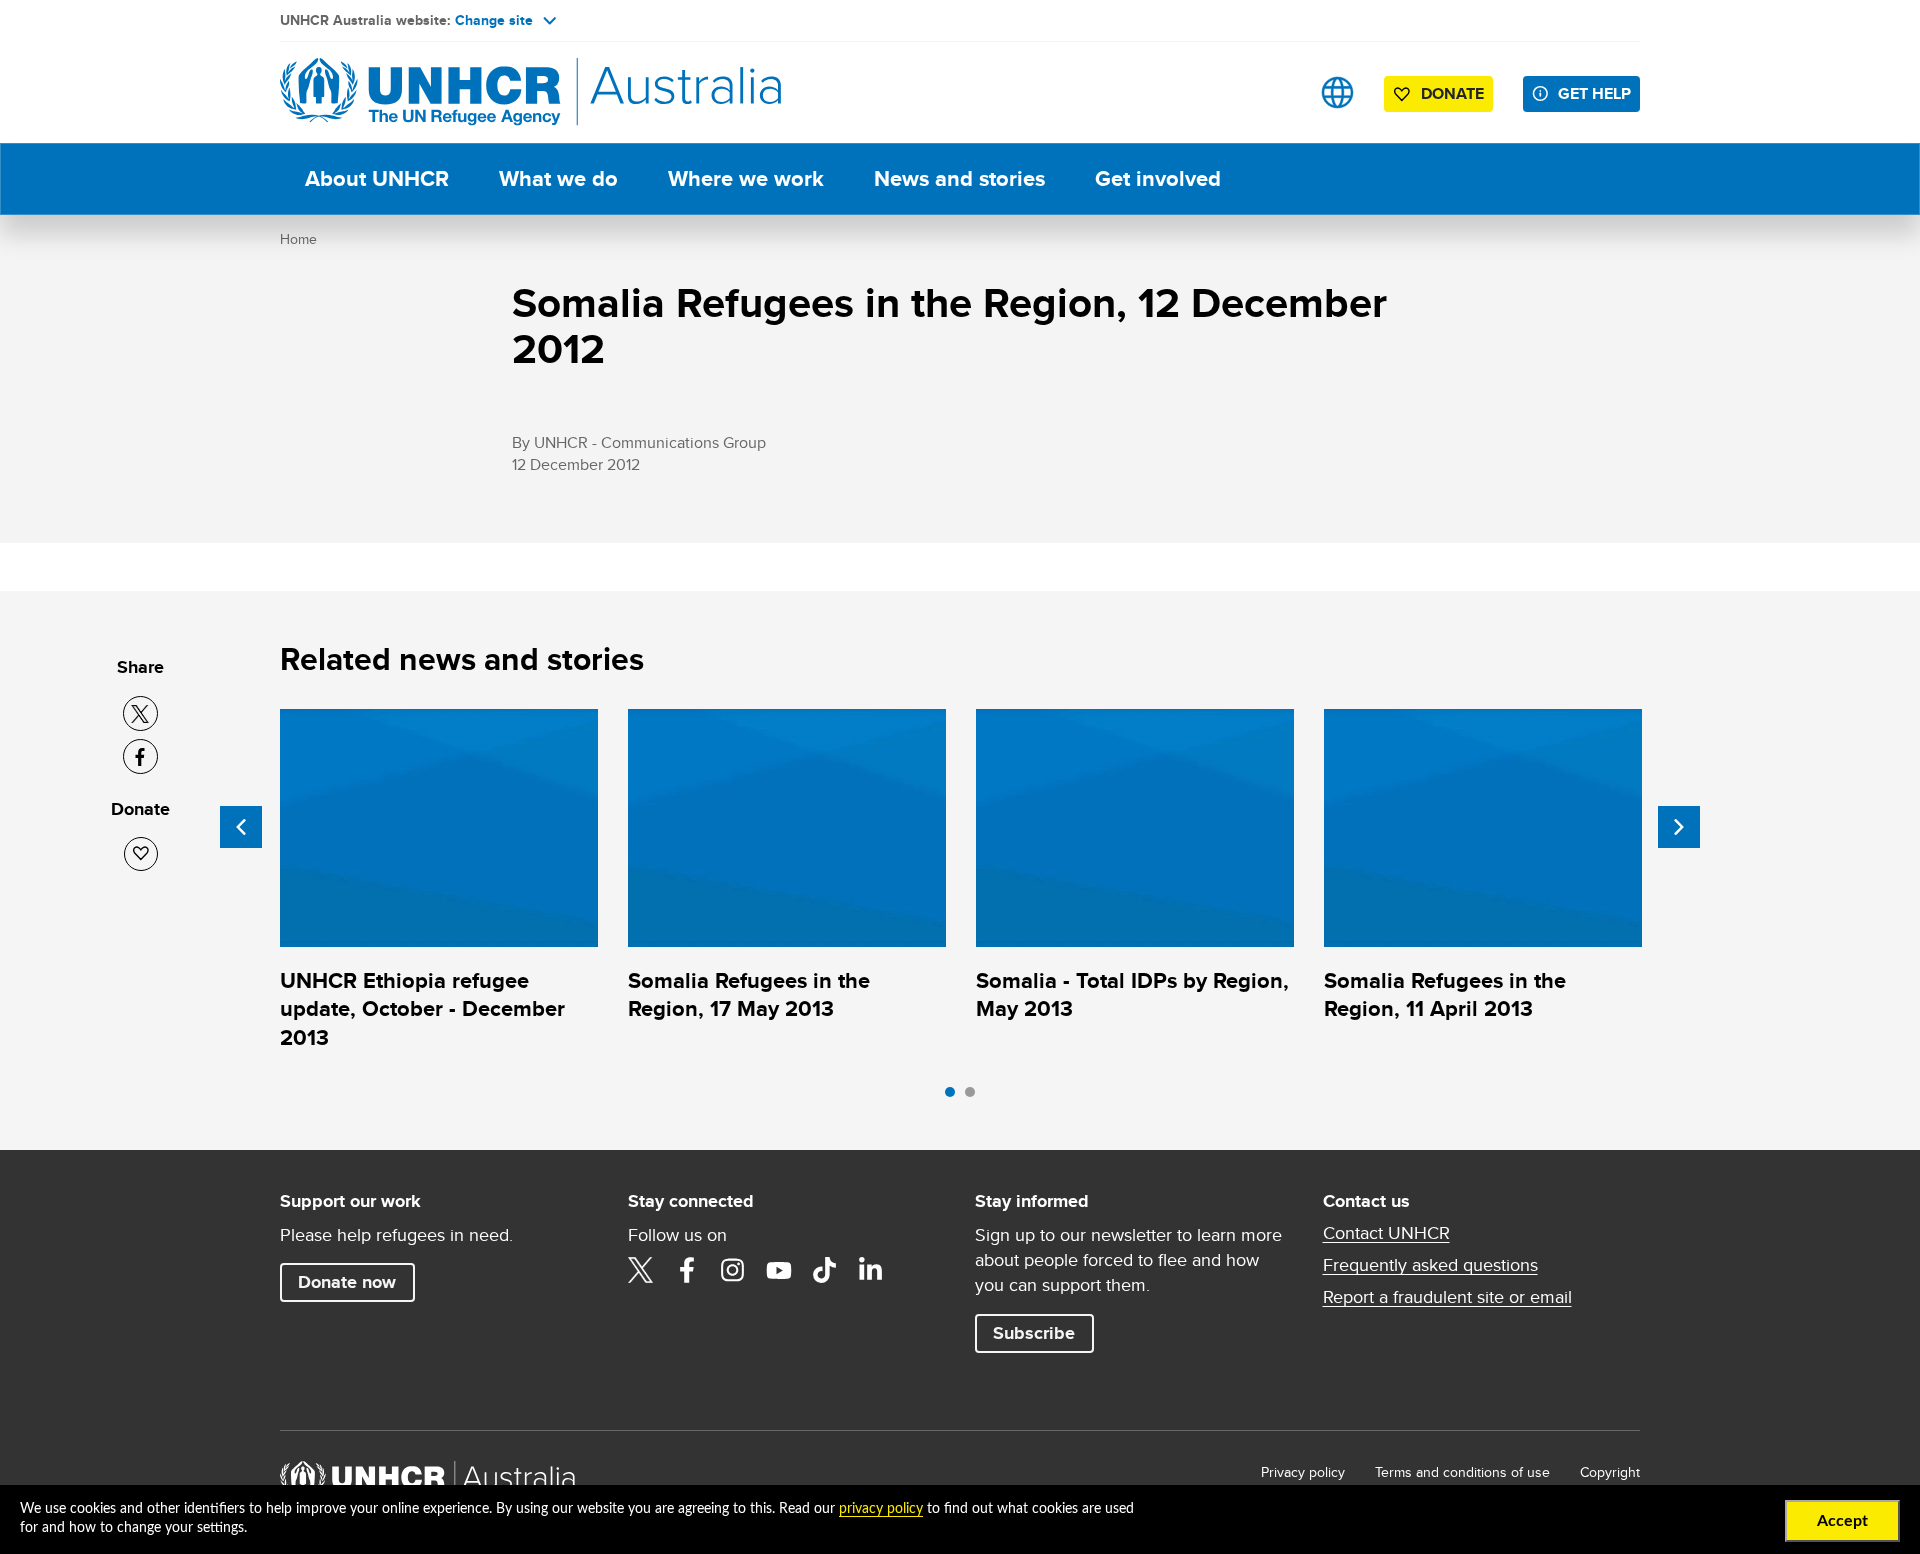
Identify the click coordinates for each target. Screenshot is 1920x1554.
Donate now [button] (347, 1282)
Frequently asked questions (1430, 1265)
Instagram (733, 1270)
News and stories (959, 178)
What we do (558, 178)
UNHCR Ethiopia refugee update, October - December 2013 (422, 1009)
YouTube (779, 1270)
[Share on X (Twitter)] (140, 713)
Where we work (746, 178)
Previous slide (241, 827)
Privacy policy (1303, 1472)
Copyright (1610, 1472)
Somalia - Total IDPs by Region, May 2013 (1132, 994)
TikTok (825, 1270)
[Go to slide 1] (955, 1097)
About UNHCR (377, 178)
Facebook (687, 1270)
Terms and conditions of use (1462, 1472)
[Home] (420, 92)
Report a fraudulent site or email (1447, 1297)
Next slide (1679, 827)
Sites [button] (1337, 92)
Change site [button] (494, 20)
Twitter (641, 1270)
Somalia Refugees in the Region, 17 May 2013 (749, 994)
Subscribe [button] (1034, 1333)
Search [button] (1274, 92)
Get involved (1158, 178)
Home (298, 239)
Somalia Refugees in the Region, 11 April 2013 (1445, 994)
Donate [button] (1452, 93)
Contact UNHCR (1386, 1233)
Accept (1842, 1521)
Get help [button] (1594, 93)
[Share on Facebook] (140, 756)
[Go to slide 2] (975, 1097)
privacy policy (881, 1509)
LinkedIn (871, 1270)
